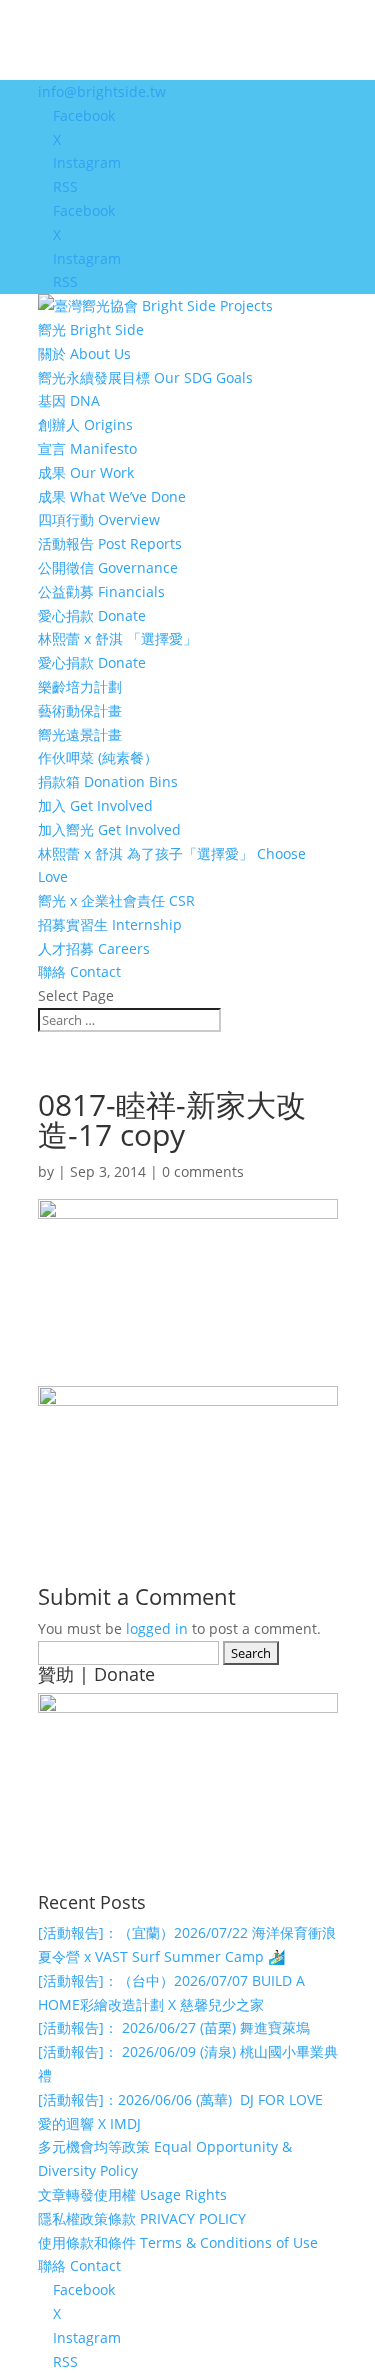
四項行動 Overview (99, 519)
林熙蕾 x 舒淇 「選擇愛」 (117, 638)
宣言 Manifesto (87, 448)
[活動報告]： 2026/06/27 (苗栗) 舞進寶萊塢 (174, 2027)
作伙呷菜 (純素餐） (98, 757)
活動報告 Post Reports (110, 543)
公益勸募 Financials (101, 591)
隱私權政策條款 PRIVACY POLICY (142, 2218)
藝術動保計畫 (80, 710)
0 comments (203, 1171)
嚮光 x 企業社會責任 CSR (116, 900)
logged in (157, 1628)
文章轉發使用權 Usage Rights (132, 2194)
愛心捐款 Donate (92, 615)
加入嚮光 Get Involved (109, 829)
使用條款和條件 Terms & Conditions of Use (178, 2242)
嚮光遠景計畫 (80, 734)
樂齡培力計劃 (80, 686)
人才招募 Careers (94, 948)
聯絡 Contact (79, 971)
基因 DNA (69, 400)
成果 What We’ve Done (112, 496)
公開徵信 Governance (108, 567)
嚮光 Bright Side (91, 329)
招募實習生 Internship (110, 924)
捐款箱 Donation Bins (108, 781)
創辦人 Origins (85, 424)
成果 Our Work (86, 472)
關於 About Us (84, 353)
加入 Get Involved (95, 805)
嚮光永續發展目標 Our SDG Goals (145, 377)
